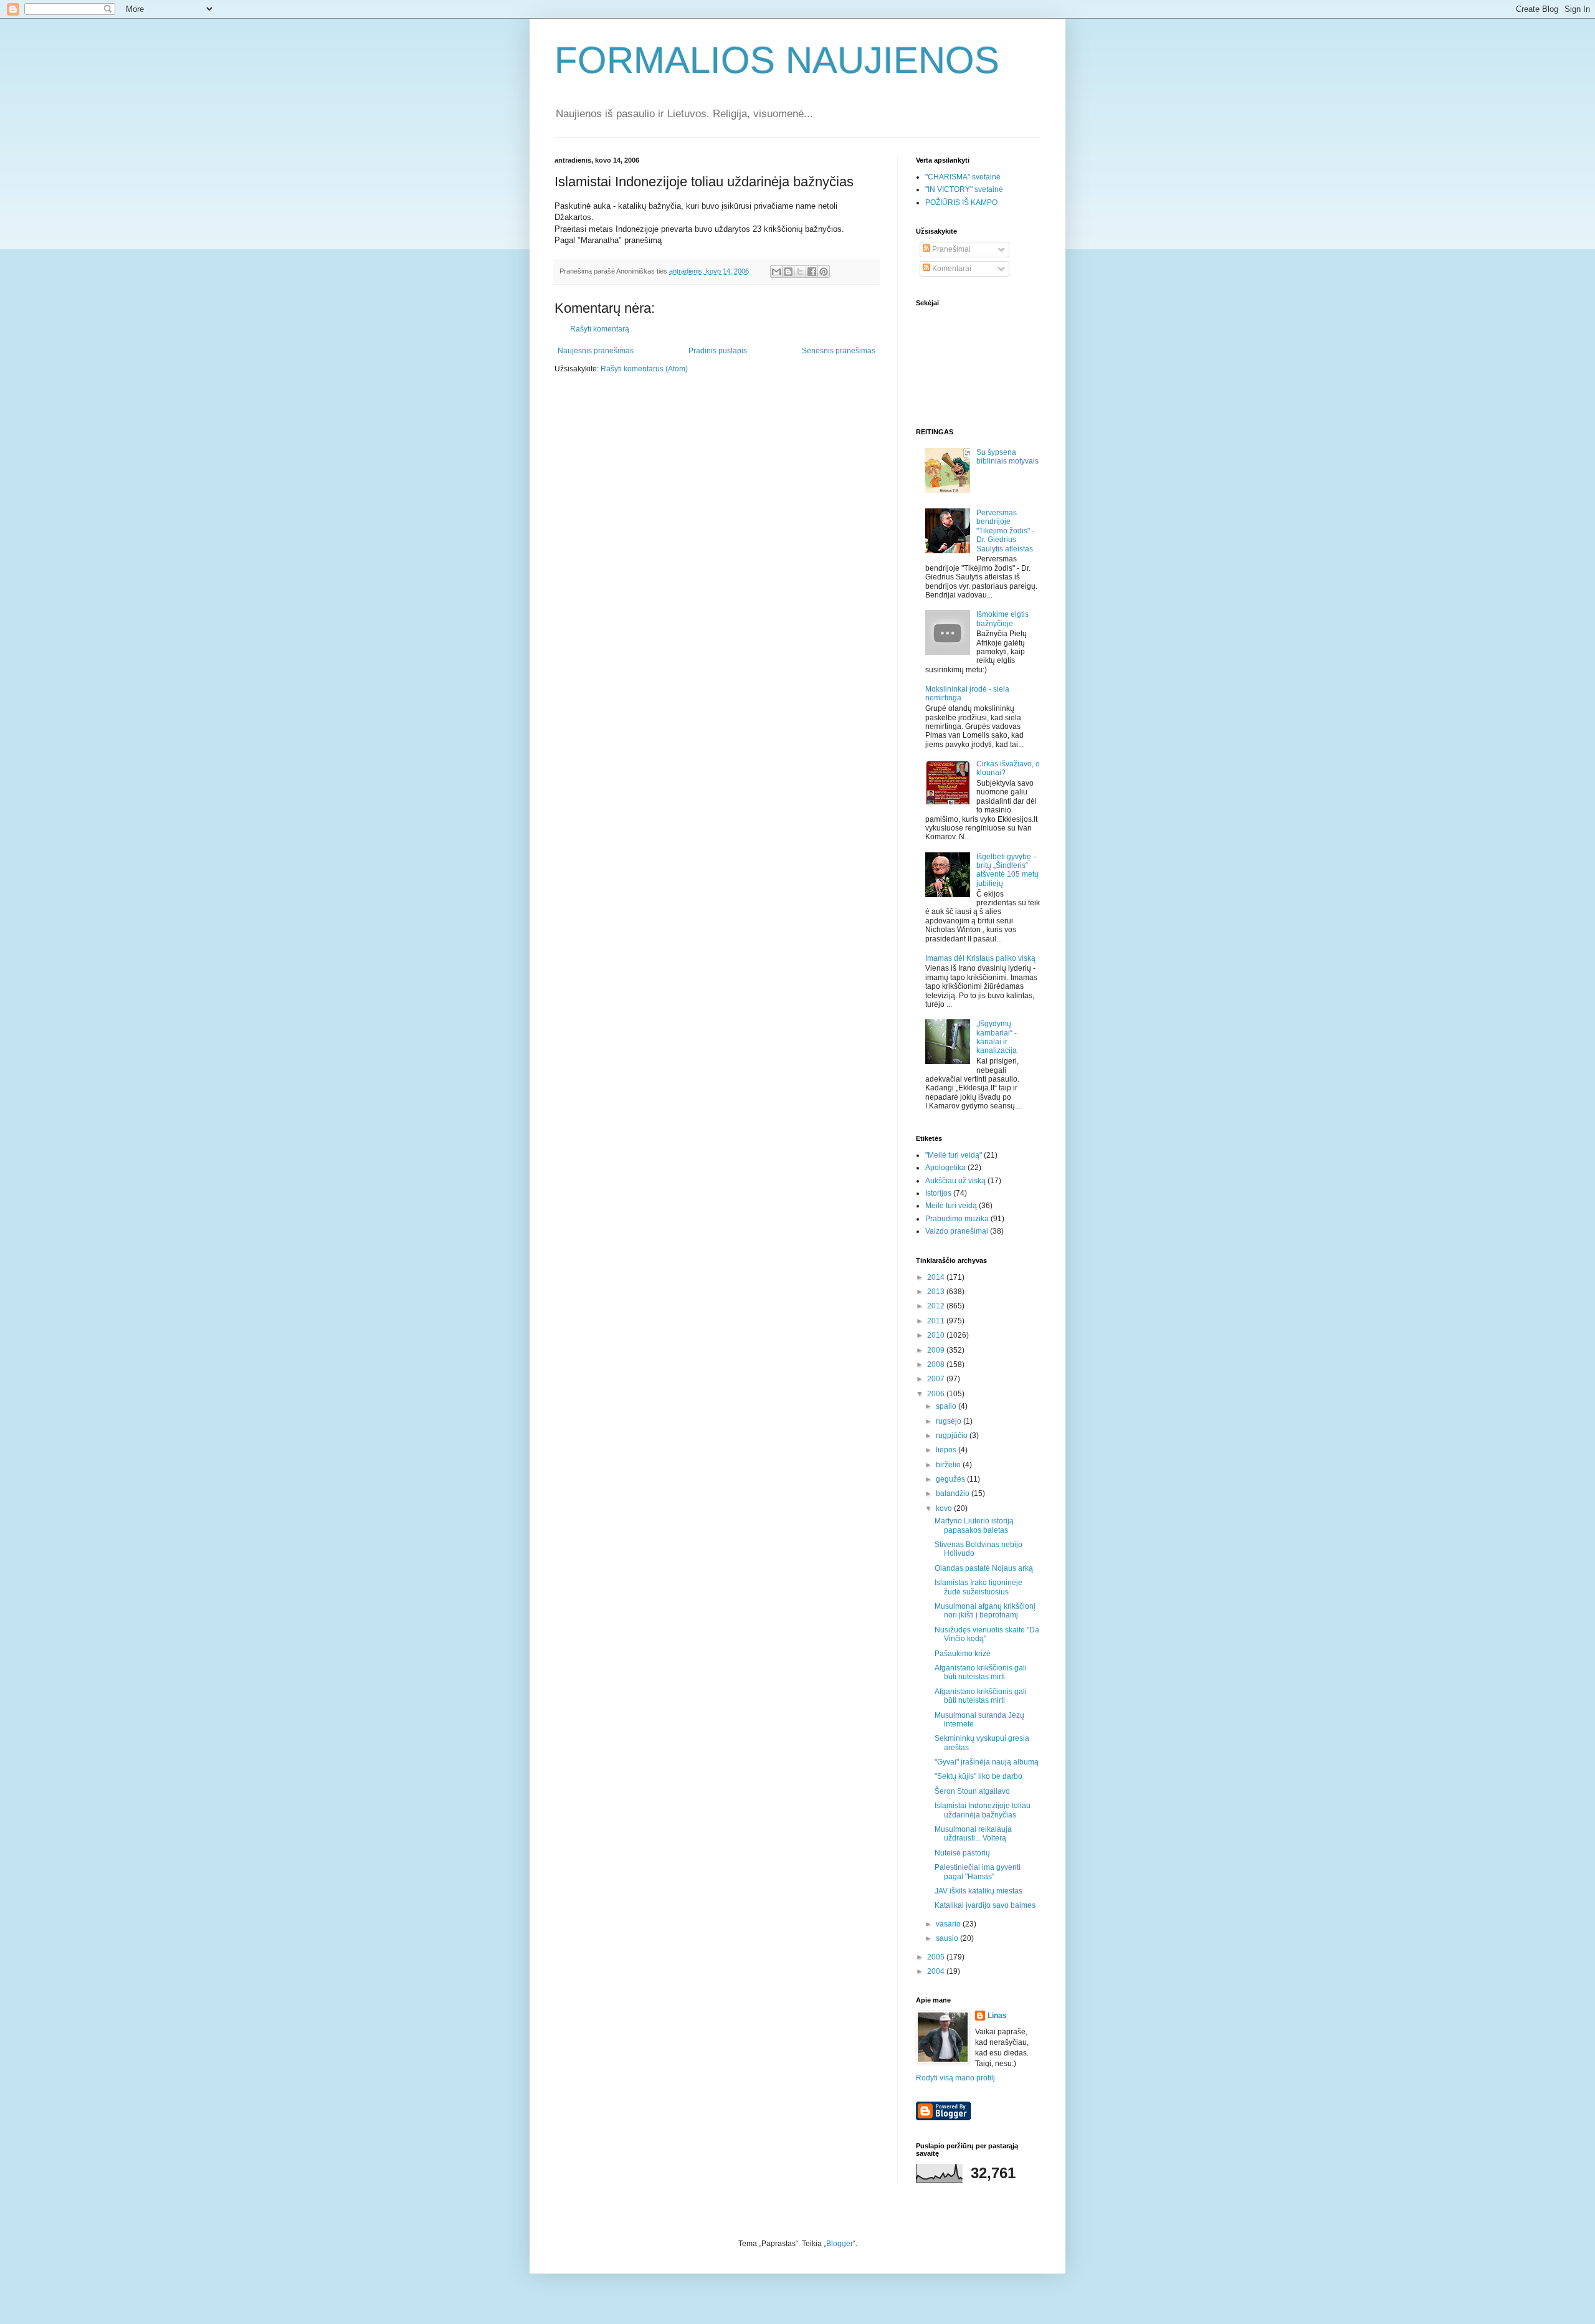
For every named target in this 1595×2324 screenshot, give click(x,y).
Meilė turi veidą (951, 1206)
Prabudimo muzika (957, 1219)
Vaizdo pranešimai (957, 1231)
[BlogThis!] (788, 272)
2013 (937, 1292)
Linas (997, 2016)
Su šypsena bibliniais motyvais (1007, 457)
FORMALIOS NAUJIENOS (777, 60)
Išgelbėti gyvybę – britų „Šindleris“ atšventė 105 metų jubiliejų (1007, 870)
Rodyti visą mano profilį (955, 2078)
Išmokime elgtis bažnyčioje (1002, 619)
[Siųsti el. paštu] (776, 272)
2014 (937, 1277)
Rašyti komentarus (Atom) (644, 369)
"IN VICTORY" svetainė (964, 189)
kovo (945, 1508)
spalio (947, 1406)
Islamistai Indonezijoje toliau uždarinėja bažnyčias (983, 1810)
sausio (948, 1938)
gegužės (951, 1479)
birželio (949, 1465)
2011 (937, 1321)
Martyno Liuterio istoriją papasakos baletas (974, 1525)
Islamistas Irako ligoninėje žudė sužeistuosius (978, 1587)
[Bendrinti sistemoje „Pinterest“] (824, 272)
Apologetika (945, 1168)
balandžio (954, 1493)
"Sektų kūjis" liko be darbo (978, 1776)
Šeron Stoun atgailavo (972, 1791)
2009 (937, 1350)
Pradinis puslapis (718, 351)
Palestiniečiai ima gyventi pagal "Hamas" (978, 1872)
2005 (937, 1957)
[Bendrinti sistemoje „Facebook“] (812, 272)
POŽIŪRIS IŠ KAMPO (961, 202)
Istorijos (938, 1193)
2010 (937, 1335)
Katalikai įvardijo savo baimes (985, 1905)
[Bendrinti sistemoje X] (800, 272)
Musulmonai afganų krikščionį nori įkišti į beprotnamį (985, 1611)
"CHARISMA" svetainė (963, 177)
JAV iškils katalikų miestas (978, 1891)
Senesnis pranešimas (839, 351)
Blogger (840, 2244)
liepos (947, 1450)
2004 (937, 1971)
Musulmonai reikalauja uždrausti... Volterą (973, 1834)
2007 (937, 1379)
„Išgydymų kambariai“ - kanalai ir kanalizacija (997, 1037)
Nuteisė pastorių (962, 1853)
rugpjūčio (953, 1436)
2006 (937, 1394)
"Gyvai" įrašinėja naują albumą (987, 1762)
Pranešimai (950, 249)
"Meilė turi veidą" (954, 1155)
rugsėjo (950, 1421)
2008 (937, 1364)
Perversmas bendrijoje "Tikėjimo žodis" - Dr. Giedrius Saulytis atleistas (1005, 531)
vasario (949, 1924)
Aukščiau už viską (955, 1181)
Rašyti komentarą (600, 329)
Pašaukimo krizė (963, 1654)
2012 (937, 1306)
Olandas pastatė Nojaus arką (984, 1568)
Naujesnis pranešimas (596, 351)
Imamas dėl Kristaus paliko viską (980, 958)
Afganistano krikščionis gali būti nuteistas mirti (981, 1672)
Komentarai (951, 269)
